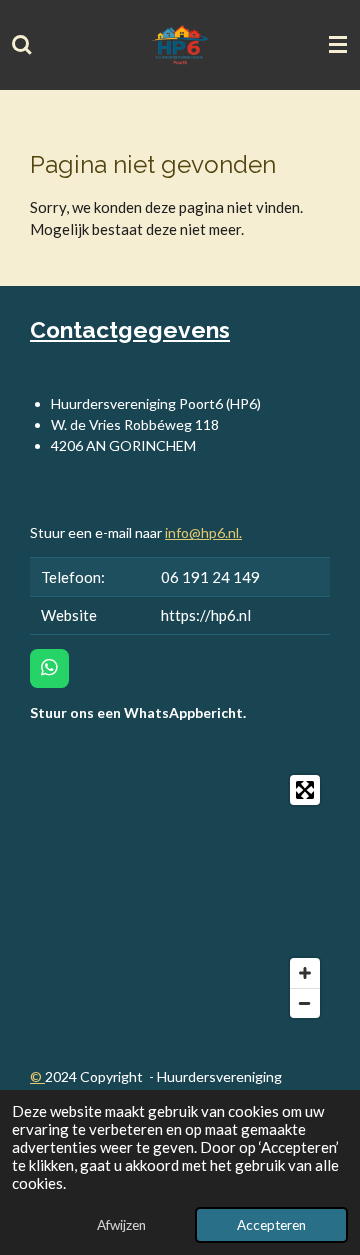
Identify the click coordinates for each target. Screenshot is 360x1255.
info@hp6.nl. (203, 532)
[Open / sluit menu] (338, 45)
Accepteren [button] (271, 1225)
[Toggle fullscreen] (305, 790)
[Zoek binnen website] (22, 45)
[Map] (180, 896)
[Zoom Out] (305, 1003)
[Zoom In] (305, 973)
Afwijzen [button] (121, 1225)
